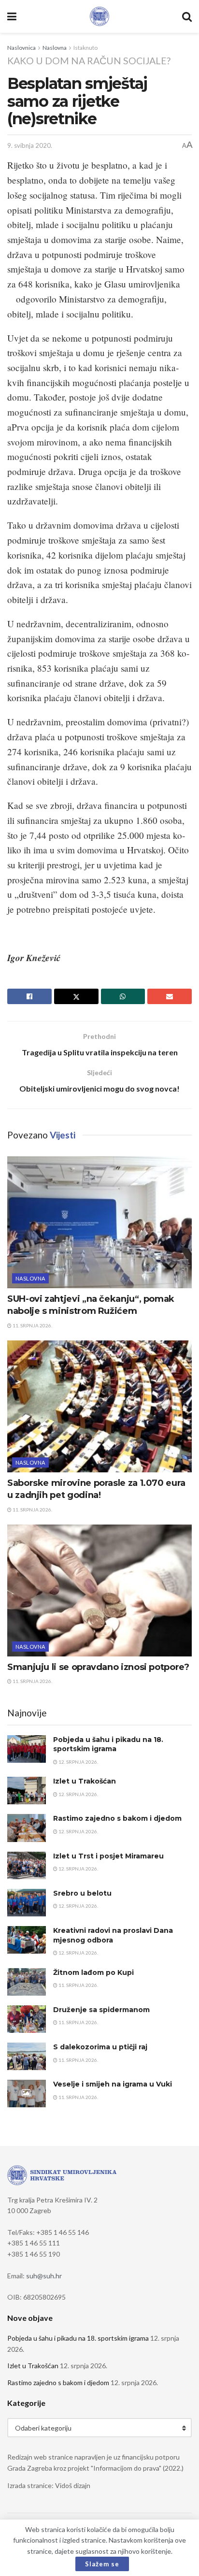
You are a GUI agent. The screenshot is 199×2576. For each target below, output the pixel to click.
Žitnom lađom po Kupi (93, 1972)
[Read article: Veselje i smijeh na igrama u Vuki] (27, 2094)
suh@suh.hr (44, 2276)
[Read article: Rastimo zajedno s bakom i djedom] (27, 1828)
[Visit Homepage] (99, 16)
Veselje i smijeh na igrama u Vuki (113, 2084)
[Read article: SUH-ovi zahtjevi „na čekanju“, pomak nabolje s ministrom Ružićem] (99, 1222)
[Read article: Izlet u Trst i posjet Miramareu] (27, 1865)
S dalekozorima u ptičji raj (100, 2047)
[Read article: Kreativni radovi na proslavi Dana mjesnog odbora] (27, 1940)
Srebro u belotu (82, 1893)
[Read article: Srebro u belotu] (27, 1903)
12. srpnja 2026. (78, 1762)
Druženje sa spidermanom (101, 2010)
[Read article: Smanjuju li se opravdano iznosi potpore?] (99, 1590)
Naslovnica (21, 48)
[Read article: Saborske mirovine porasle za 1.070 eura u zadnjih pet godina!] (99, 1406)
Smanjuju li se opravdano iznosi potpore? (98, 1667)
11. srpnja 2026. (32, 1325)
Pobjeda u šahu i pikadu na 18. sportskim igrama (108, 1744)
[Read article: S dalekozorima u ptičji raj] (27, 2056)
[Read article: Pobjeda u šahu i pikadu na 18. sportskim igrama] (27, 1749)
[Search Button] (187, 16)
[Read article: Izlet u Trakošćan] (27, 1791)
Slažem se (102, 2564)
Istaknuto (85, 48)
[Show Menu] (12, 16)
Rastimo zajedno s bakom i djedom (117, 1818)
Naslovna (55, 48)
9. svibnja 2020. (30, 145)
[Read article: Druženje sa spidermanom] (27, 2019)
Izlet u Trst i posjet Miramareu (108, 1856)
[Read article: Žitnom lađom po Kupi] (27, 1982)
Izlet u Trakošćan (85, 1781)
